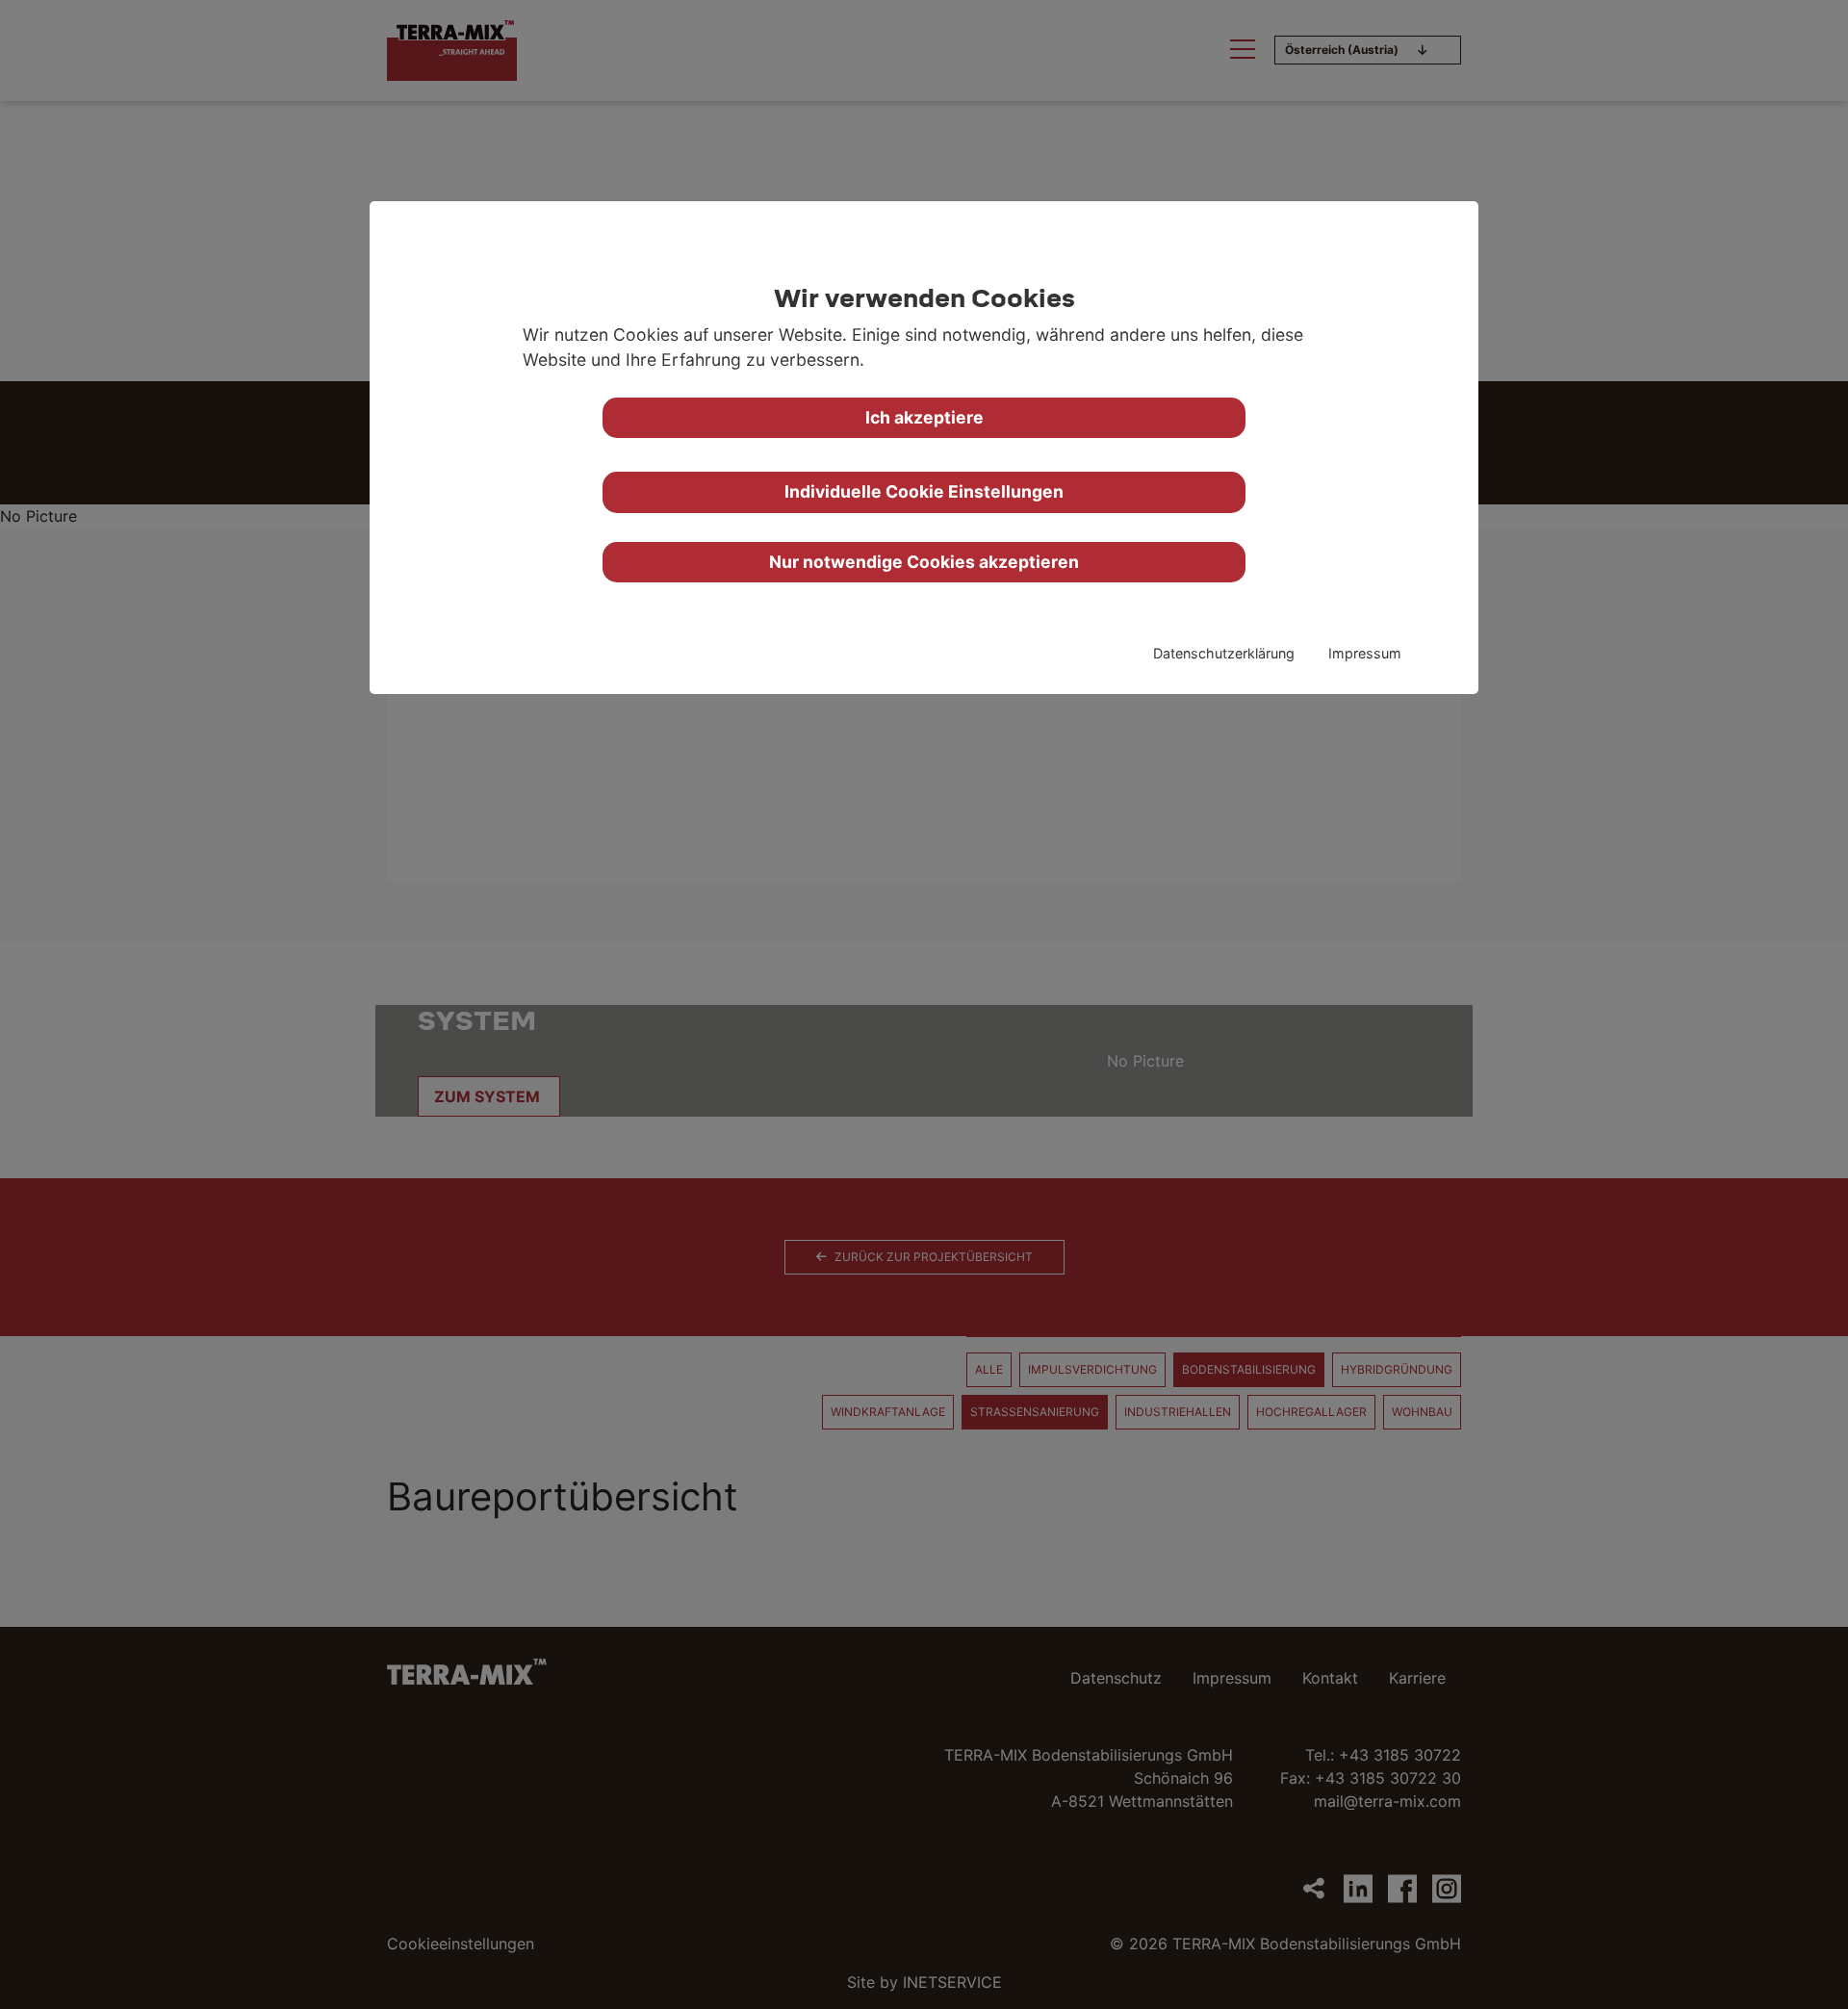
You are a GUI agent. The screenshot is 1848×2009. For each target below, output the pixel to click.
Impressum (1365, 653)
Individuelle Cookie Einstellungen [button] (924, 491)
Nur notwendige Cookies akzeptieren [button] (924, 562)
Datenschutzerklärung (1224, 653)
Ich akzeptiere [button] (924, 417)
